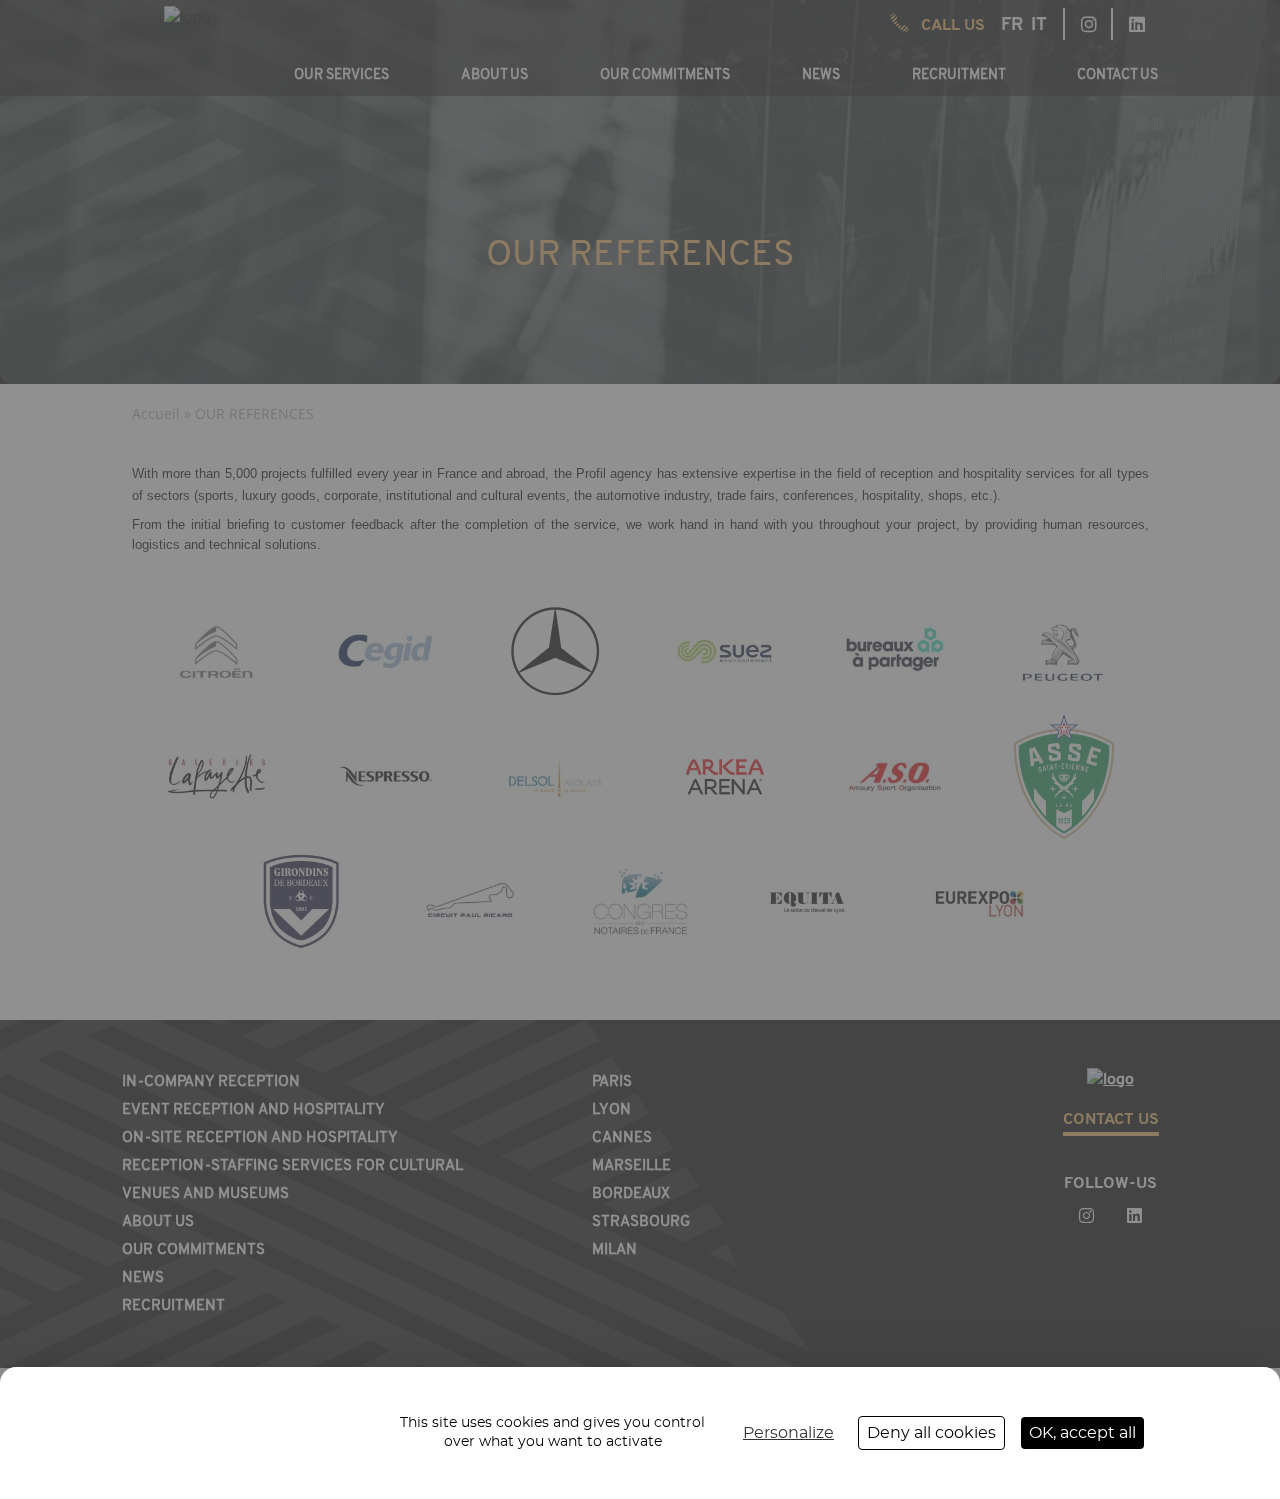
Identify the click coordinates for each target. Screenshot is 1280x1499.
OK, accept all (1082, 1433)
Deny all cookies (931, 1433)
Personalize (788, 1433)
